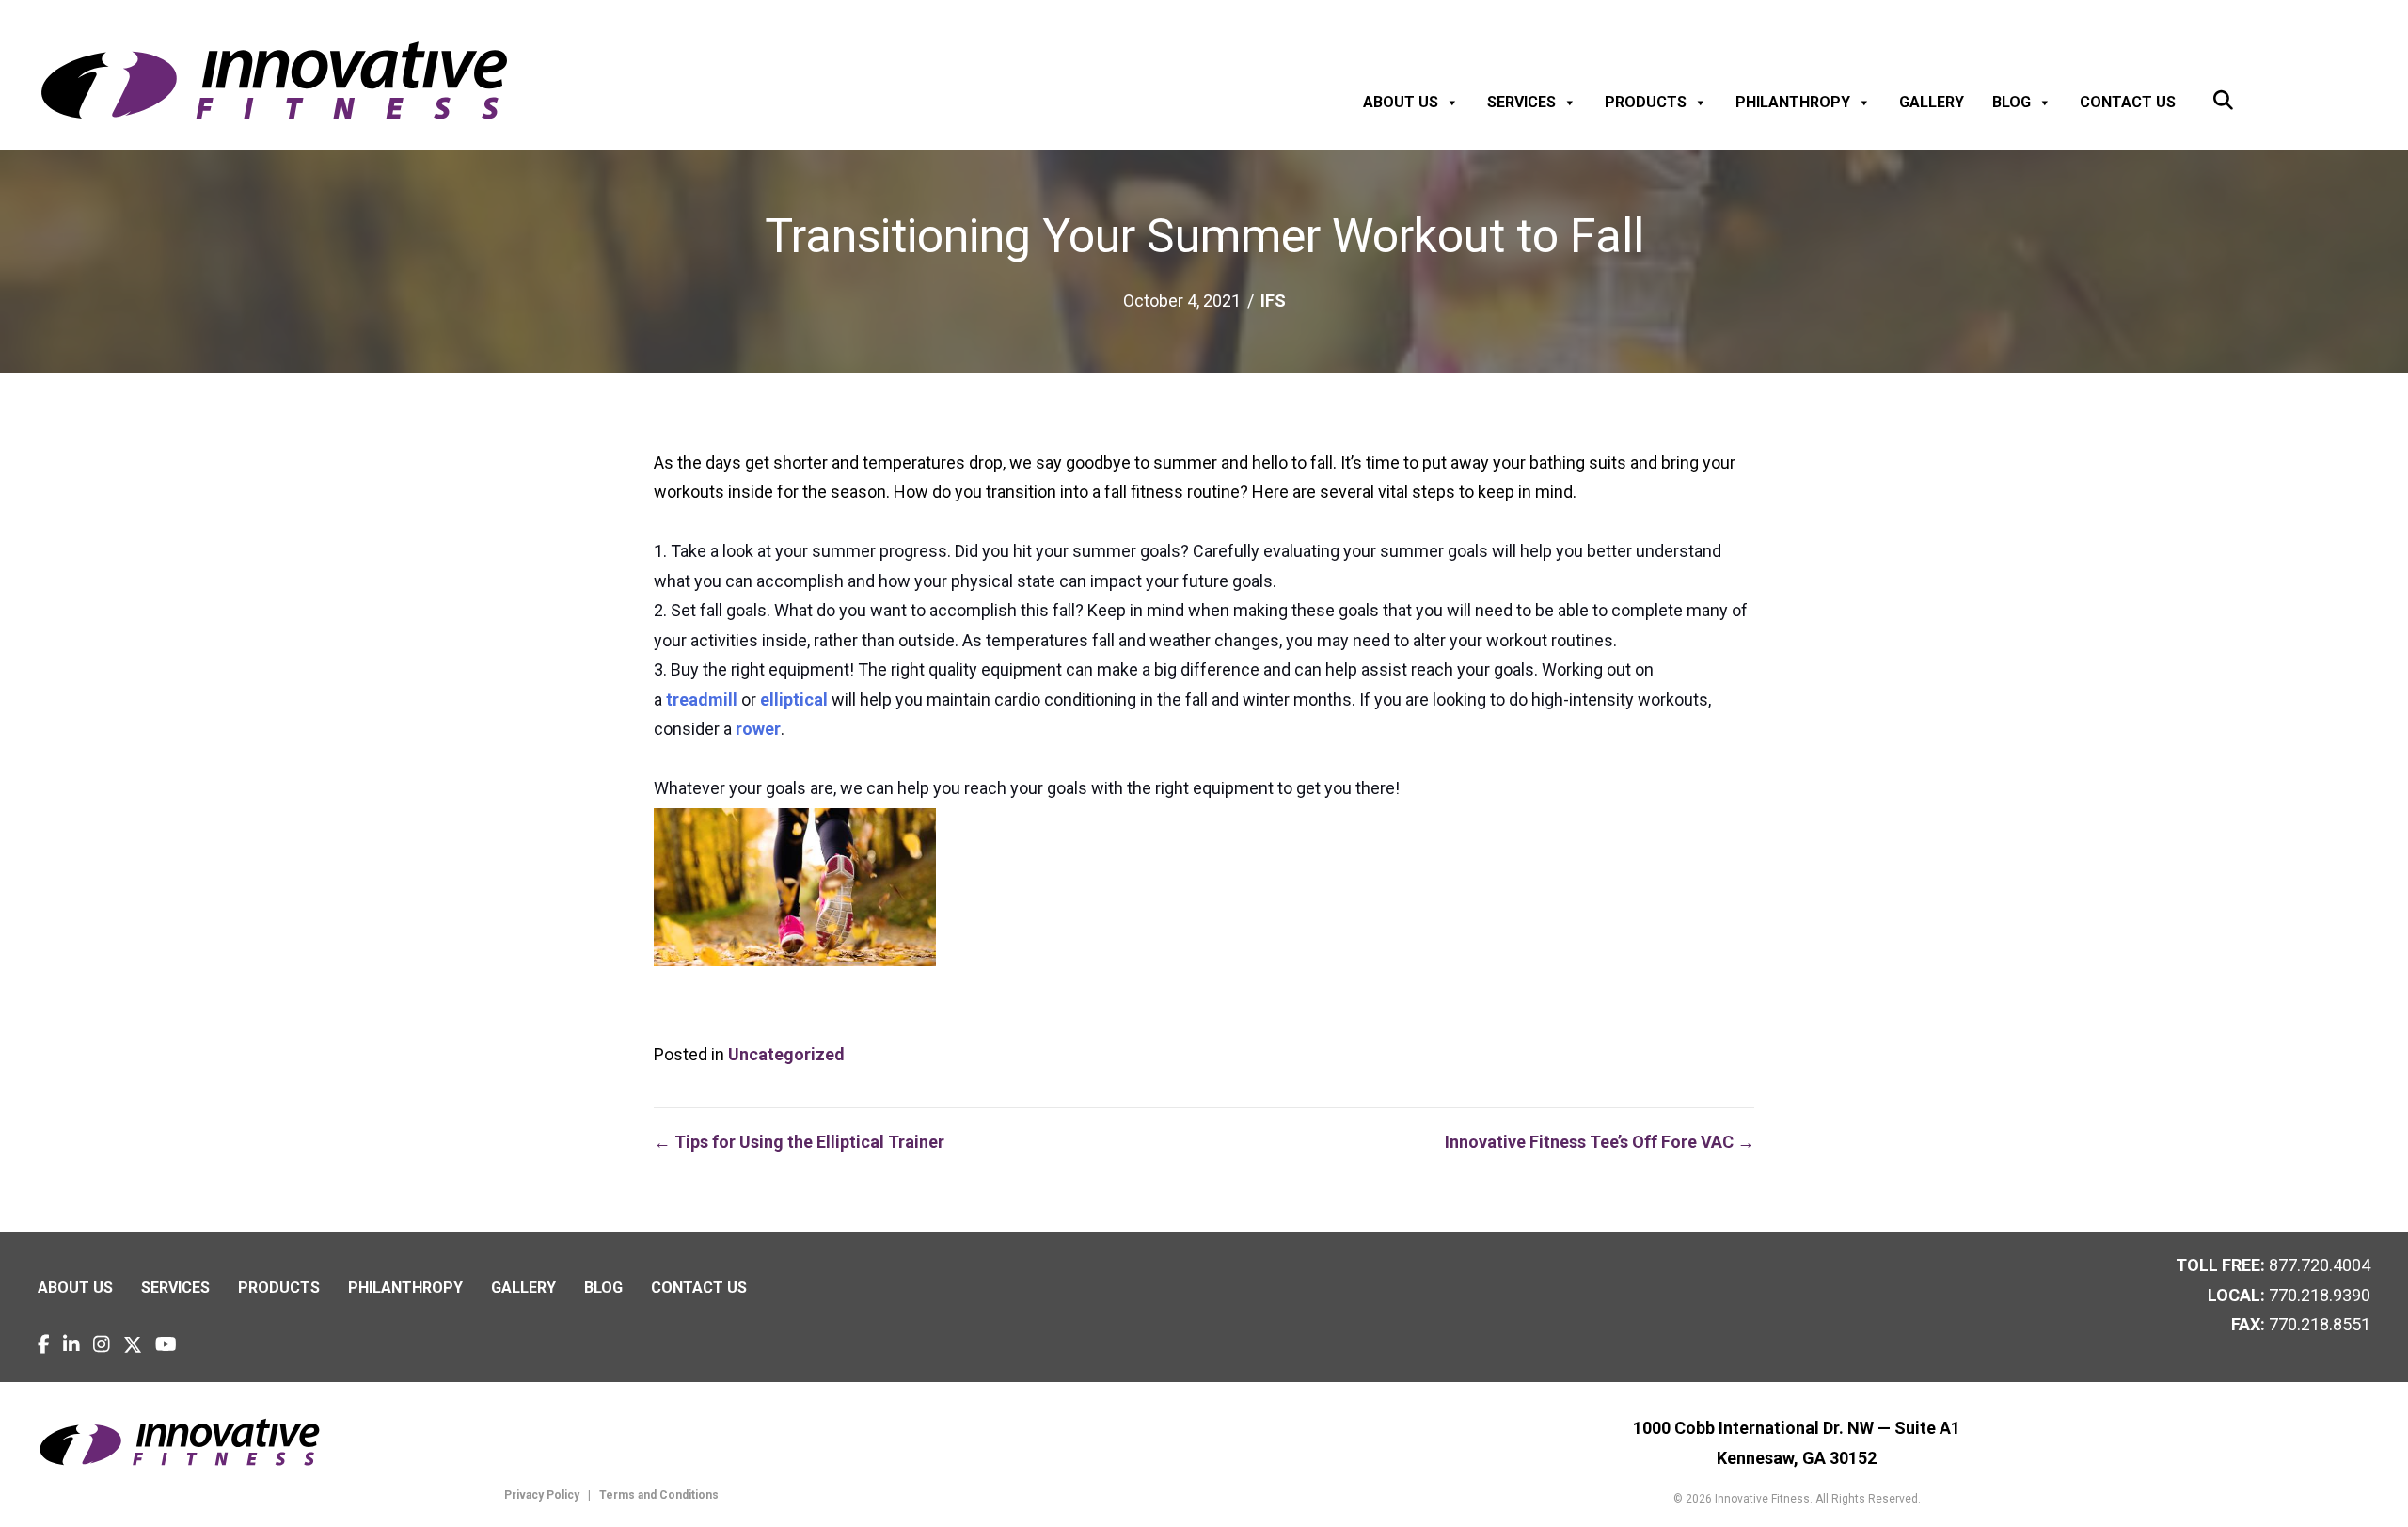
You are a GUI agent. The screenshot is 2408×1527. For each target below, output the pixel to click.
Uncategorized (786, 1054)
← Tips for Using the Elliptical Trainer (799, 1142)
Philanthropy (1793, 102)
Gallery (1932, 102)
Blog (2012, 102)
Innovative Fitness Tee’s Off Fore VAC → (1600, 1142)
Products (1646, 102)
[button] (2223, 101)
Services (1521, 102)
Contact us (2128, 102)
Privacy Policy (542, 1495)
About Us (1401, 102)
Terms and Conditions (657, 1495)
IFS (1273, 301)
